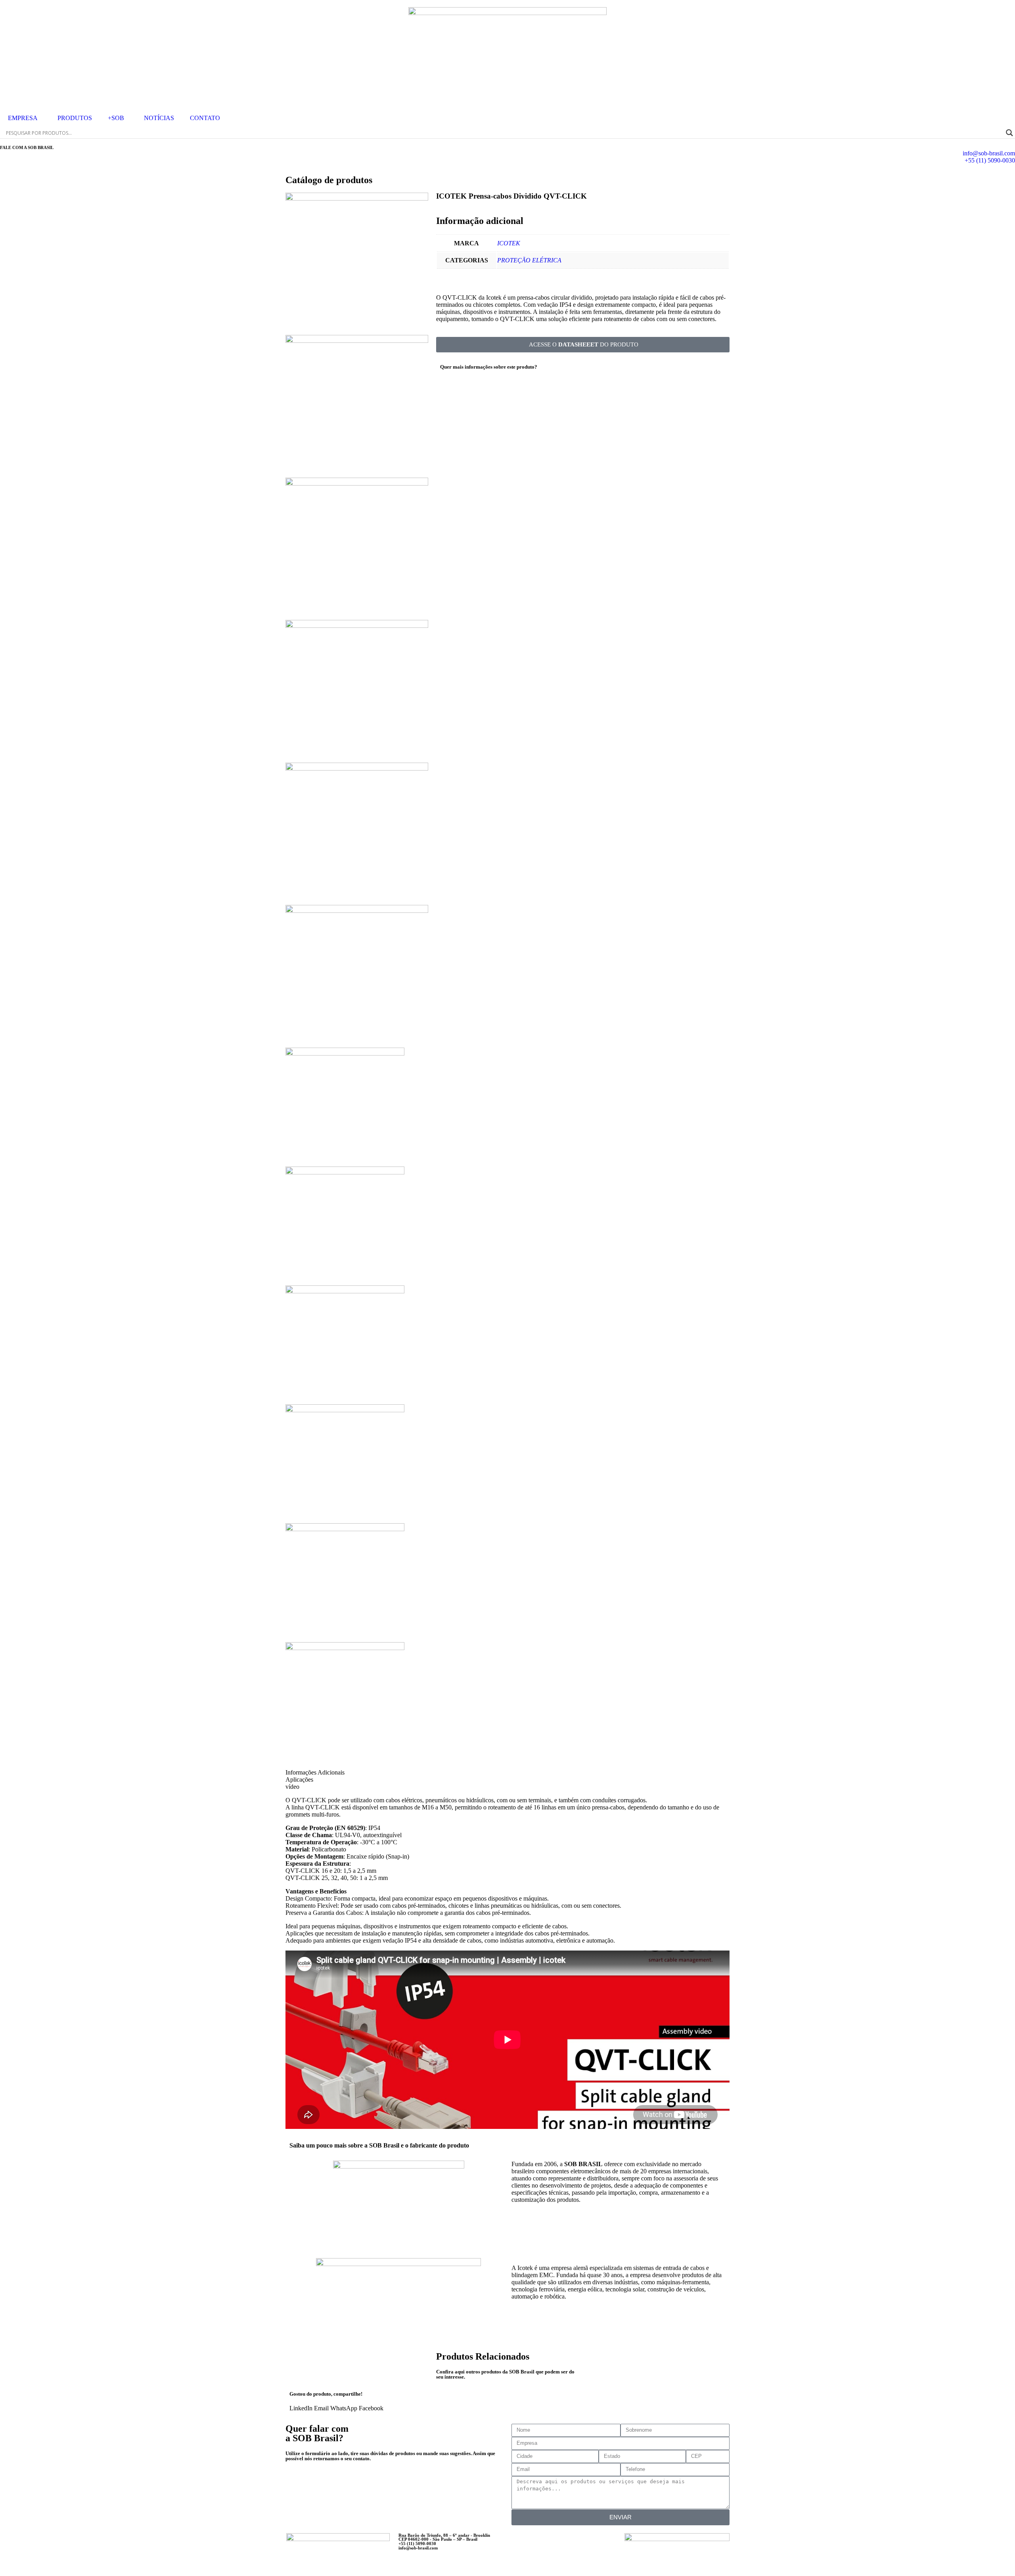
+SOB (116, 118)
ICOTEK (509, 243)
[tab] (332, 1773)
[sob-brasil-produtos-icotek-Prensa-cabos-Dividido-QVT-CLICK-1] (357, 341)
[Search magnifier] (1009, 133)
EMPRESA (23, 118)
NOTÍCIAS (159, 118)
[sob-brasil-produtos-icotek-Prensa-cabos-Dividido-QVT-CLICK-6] (357, 911)
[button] (301, 2408)
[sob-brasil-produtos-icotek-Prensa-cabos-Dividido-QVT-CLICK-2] (357, 483)
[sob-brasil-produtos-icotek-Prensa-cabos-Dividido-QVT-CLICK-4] (357, 768)
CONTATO (205, 118)
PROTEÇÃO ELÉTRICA (529, 260)
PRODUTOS (75, 118)
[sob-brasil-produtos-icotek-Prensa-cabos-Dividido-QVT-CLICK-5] (357, 198)
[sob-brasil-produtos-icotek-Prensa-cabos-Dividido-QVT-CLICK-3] (357, 626)
